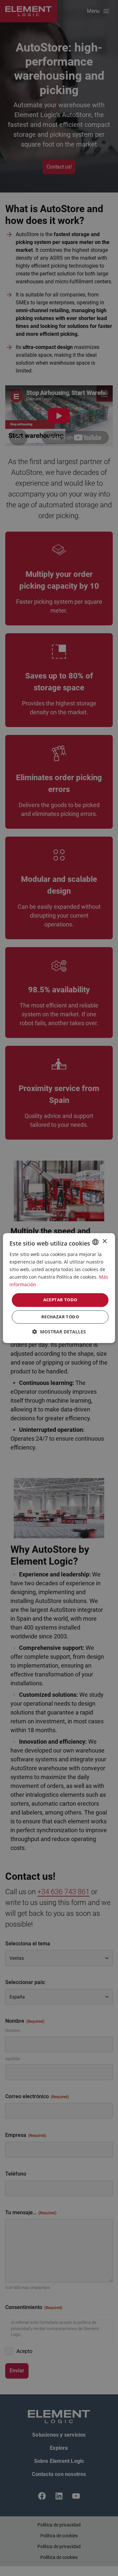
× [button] (104, 1241)
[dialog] (59, 1288)
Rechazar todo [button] (60, 1317)
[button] (59, 1332)
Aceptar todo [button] (60, 1300)
